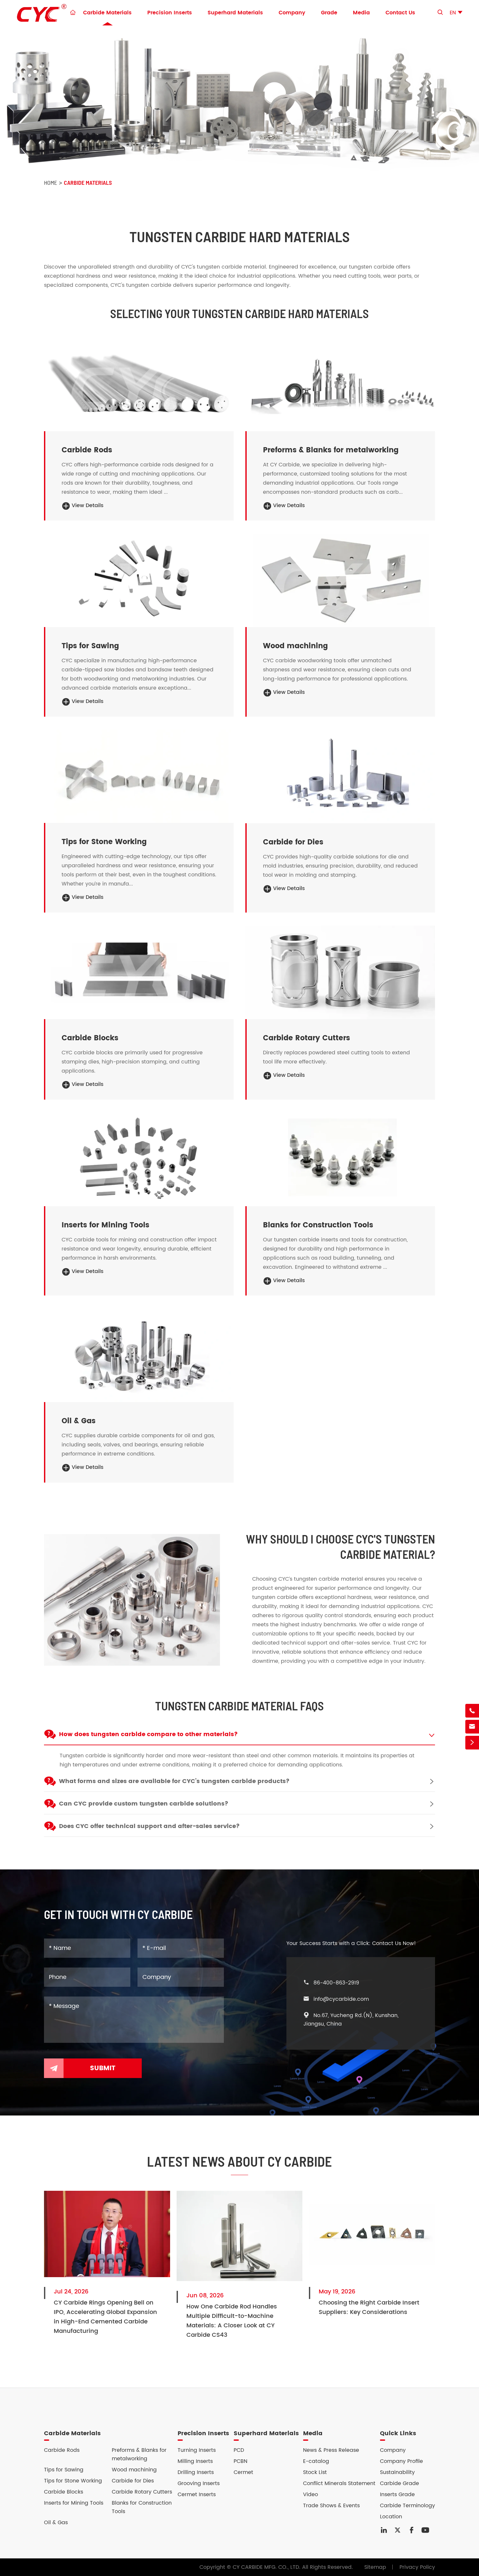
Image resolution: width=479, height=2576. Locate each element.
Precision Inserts (170, 13)
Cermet (243, 2472)
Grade (329, 13)
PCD (239, 2450)
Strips (267, 607)
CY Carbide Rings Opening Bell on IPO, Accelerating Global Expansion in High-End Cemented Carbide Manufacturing (105, 2317)
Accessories (74, 1383)
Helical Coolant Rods (86, 393)
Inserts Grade (397, 2495)
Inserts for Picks (280, 1150)
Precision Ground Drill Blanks (95, 402)
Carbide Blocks (78, 967)
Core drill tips (76, 785)
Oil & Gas (79, 1421)
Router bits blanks (283, 571)
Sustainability (397, 2472)
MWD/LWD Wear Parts (87, 1373)
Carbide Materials (107, 13)
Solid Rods (72, 375)
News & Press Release (331, 2450)
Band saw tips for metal (90, 598)
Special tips (74, 794)
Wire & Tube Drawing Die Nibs (299, 795)
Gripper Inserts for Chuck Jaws (300, 1168)
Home (51, 183)
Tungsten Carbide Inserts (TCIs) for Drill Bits (116, 1346)
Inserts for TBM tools (286, 1159)
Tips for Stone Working (104, 842)
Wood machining (295, 646)
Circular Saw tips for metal (93, 589)
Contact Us (400, 13)
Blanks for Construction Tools (318, 1225)
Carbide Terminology (407, 2506)
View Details (83, 505)
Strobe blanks (76, 580)
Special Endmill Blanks (289, 375)
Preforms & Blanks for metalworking (331, 450)
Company (292, 13)
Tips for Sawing (90, 646)
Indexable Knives (282, 580)
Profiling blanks (280, 562)
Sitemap (375, 2567)
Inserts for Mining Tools (105, 1225)
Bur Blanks (273, 402)
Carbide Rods (87, 450)
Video (311, 2495)
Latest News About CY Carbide (239, 2161)
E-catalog (316, 2461)
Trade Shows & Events (331, 2506)
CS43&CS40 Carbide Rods (92, 366)
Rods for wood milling (288, 553)
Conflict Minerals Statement (339, 2483)
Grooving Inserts (199, 2483)
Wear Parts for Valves (87, 1328)
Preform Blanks (279, 776)
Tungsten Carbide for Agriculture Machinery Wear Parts (131, 1186)
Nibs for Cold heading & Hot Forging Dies (313, 758)
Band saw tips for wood (89, 571)
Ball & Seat (73, 1355)
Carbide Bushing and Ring (93, 1364)
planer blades (278, 598)
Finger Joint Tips (281, 589)
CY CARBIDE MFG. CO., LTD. (267, 2567)
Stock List (315, 2472)
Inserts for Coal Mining (88, 1141)
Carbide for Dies (293, 842)
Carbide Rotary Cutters (306, 1038)
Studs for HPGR (78, 1159)
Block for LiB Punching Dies (93, 976)
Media (361, 13)
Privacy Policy (417, 2567)
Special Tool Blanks (285, 393)
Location (391, 2517)
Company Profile (401, 2461)
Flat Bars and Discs (285, 384)
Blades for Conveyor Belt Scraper (102, 1168)
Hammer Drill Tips (82, 758)
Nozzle (67, 1337)
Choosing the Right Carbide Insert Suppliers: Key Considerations (369, 2307)
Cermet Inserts (197, 2495)
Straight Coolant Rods (87, 384)
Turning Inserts (197, 2450)
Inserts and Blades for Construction (104, 1150)
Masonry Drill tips (81, 767)
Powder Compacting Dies (293, 767)
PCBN (240, 2461)
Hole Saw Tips (77, 776)
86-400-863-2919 (336, 1983)
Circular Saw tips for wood (93, 562)
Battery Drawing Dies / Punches (301, 785)
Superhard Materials (235, 13)
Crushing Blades (80, 1177)
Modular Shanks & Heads (292, 366)
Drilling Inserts (196, 2472)
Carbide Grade (399, 2483)
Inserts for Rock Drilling (88, 1132)
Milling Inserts (195, 2461)
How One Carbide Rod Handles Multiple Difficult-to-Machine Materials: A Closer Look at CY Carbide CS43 (232, 2321)
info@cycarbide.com (341, 1999)
